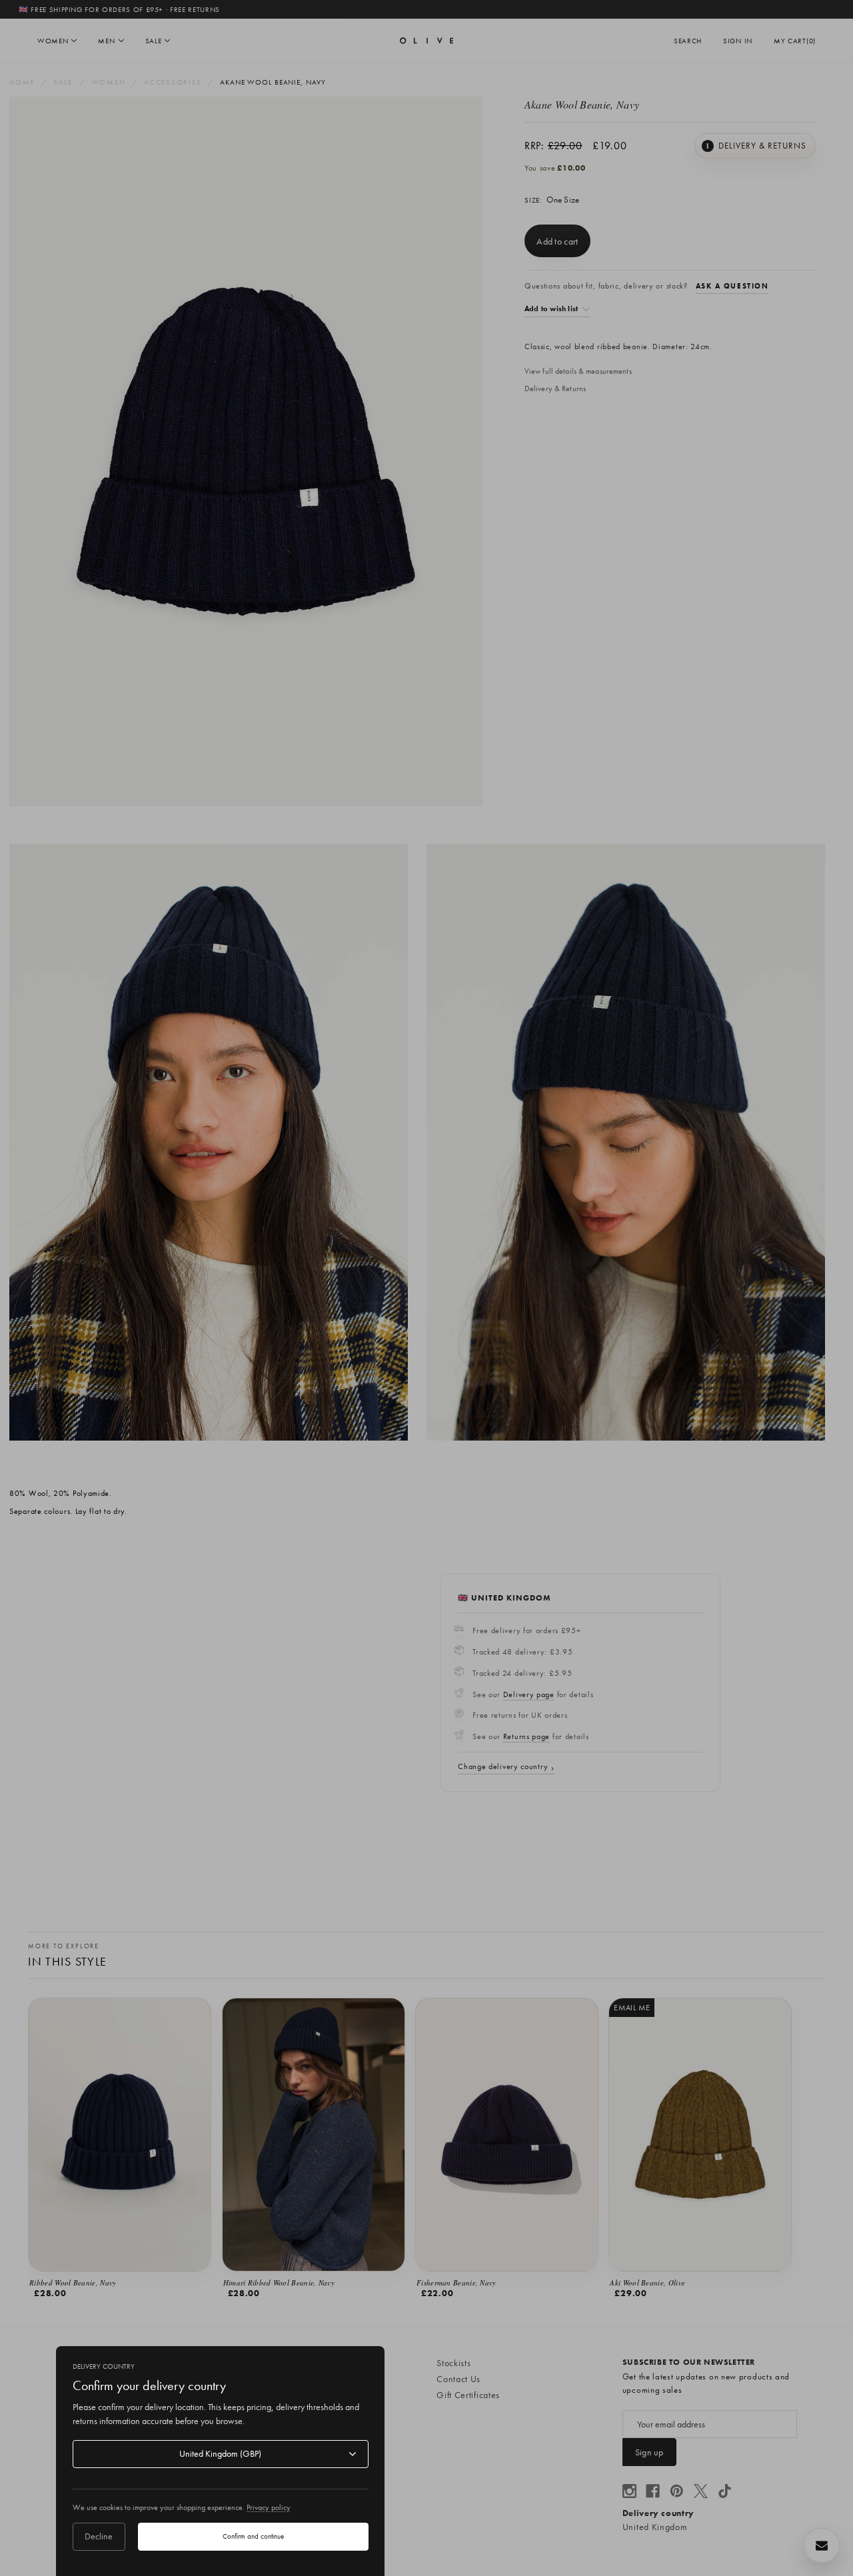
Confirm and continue (253, 2536)
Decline (99, 2536)
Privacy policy (269, 2507)
